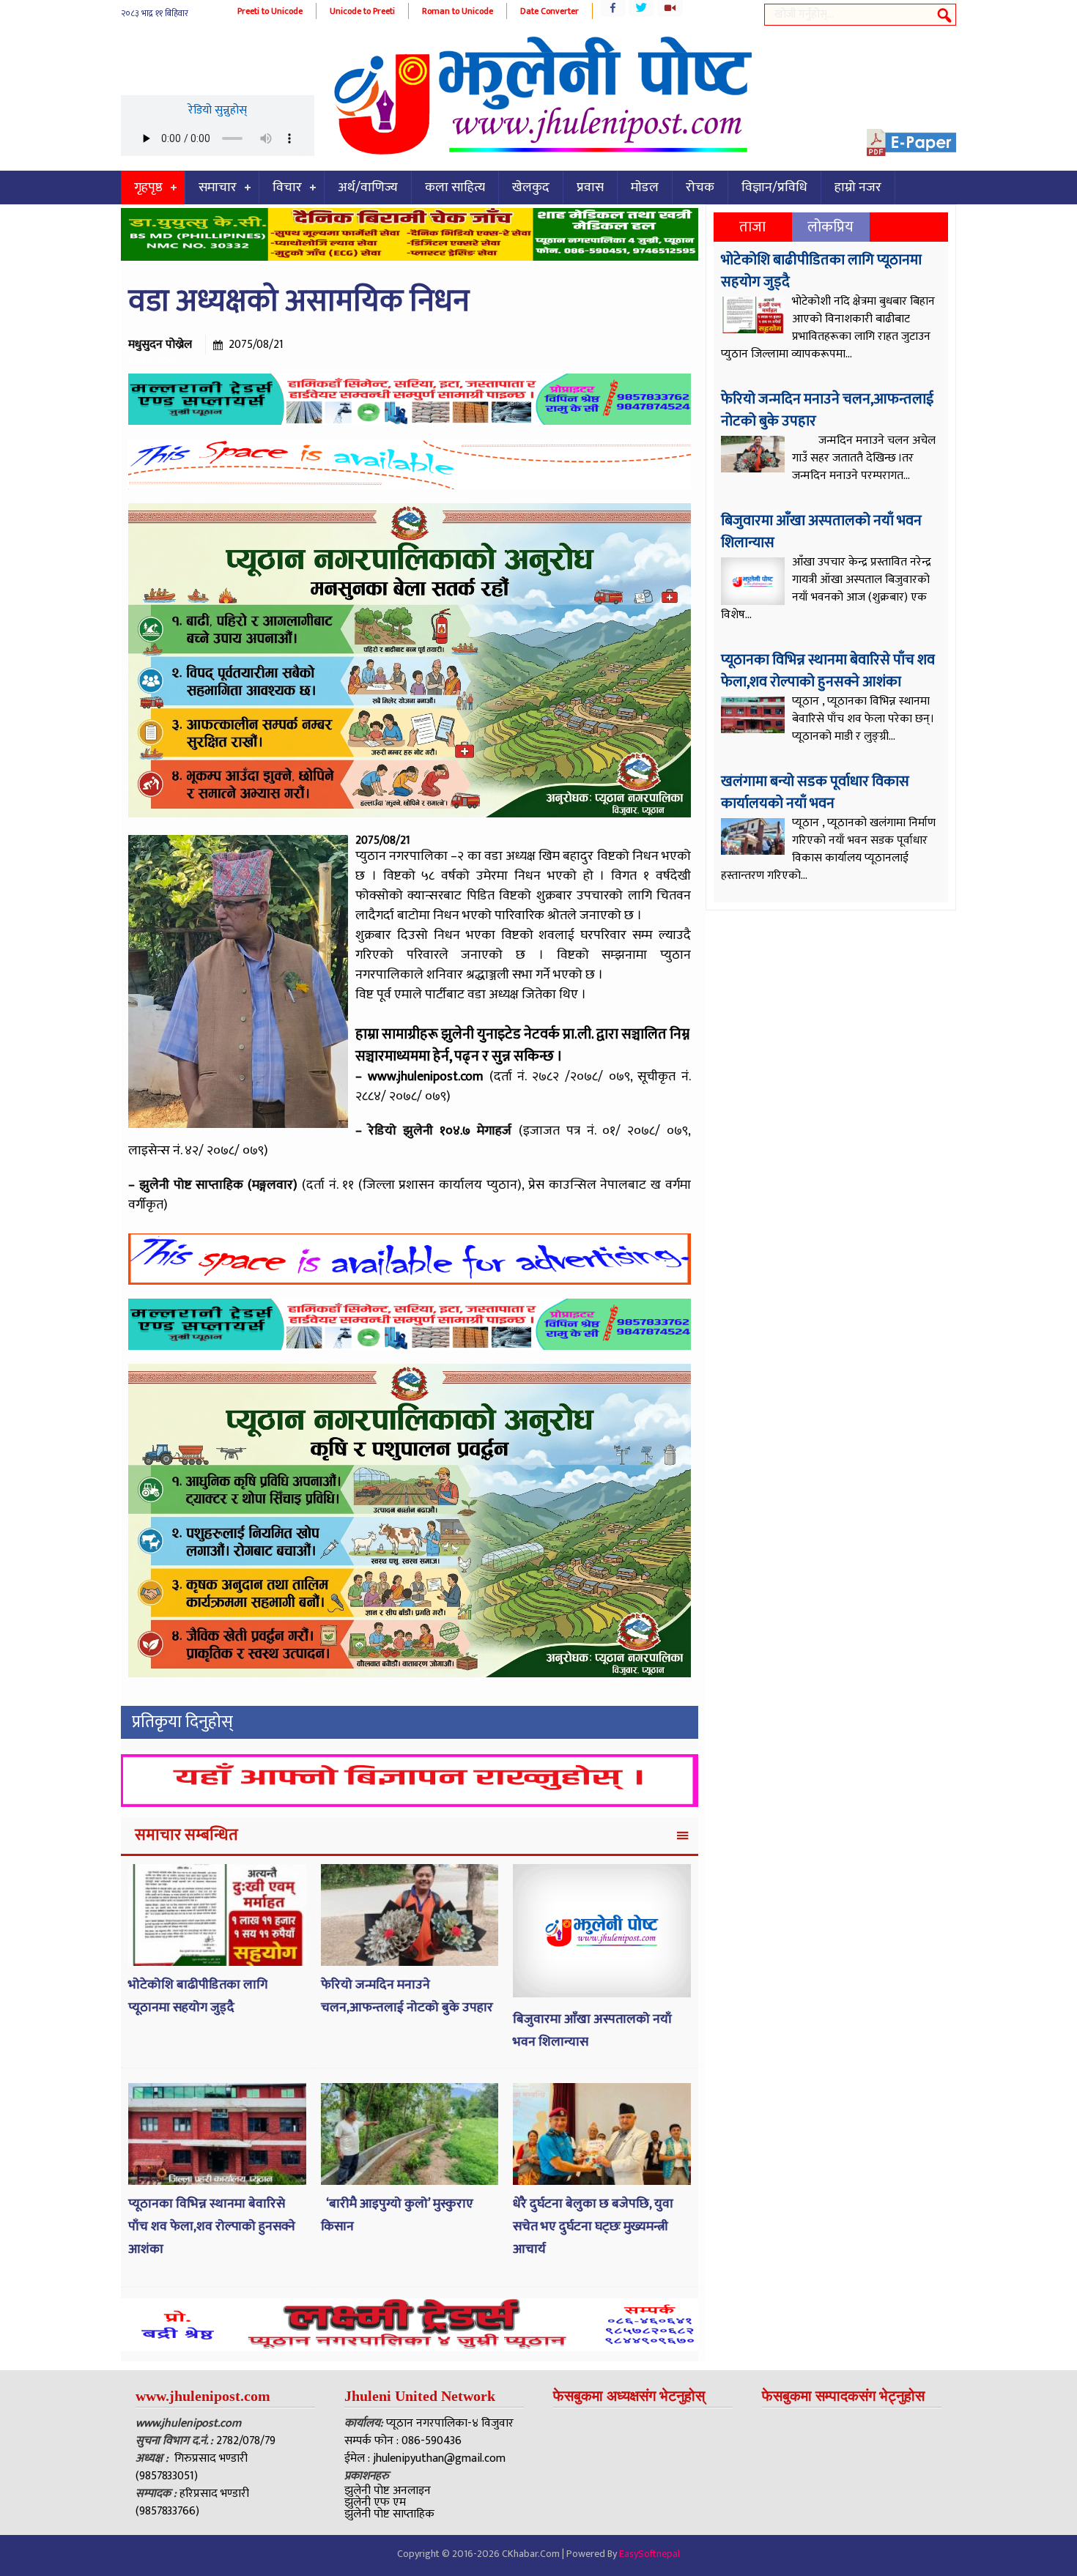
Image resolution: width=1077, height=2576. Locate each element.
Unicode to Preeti (362, 11)
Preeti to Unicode (270, 11)
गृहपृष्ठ (148, 188)
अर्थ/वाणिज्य (368, 188)
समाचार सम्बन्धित (186, 1835)
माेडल (645, 188)
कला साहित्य (455, 188)
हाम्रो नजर (858, 188)
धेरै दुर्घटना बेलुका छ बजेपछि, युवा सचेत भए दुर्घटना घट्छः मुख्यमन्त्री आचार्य (593, 2226)
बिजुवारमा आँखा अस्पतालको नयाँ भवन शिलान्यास (821, 532)
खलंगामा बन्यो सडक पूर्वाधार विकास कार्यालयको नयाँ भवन (815, 793)
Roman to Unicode (458, 11)
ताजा (752, 227)
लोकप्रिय (830, 227)
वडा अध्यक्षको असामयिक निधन (299, 301)
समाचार (218, 188)
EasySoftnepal (649, 2554)
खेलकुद (531, 188)
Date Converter (549, 11)
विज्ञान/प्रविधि (774, 188)
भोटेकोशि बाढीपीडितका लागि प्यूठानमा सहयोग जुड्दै (198, 1996)
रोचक (700, 188)
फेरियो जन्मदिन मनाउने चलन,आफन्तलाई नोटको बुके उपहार (408, 1996)
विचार (287, 188)
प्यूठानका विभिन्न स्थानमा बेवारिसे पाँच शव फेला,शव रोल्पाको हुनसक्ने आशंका (212, 2226)
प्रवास (590, 188)
